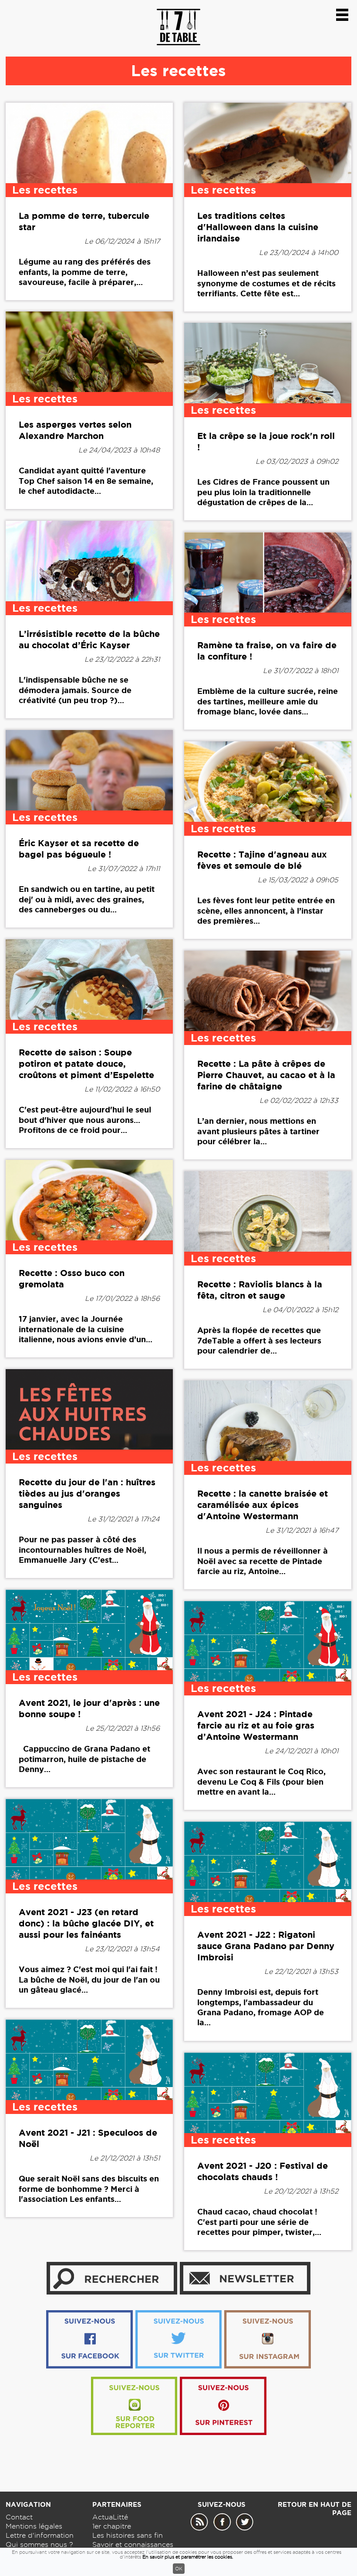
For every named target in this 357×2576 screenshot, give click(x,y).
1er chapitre (112, 2526)
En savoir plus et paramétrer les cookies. (188, 2557)
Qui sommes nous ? (39, 2544)
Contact (19, 2517)
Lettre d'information (40, 2535)
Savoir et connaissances (133, 2544)
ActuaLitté (110, 2517)
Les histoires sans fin (128, 2535)
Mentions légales (34, 2526)
